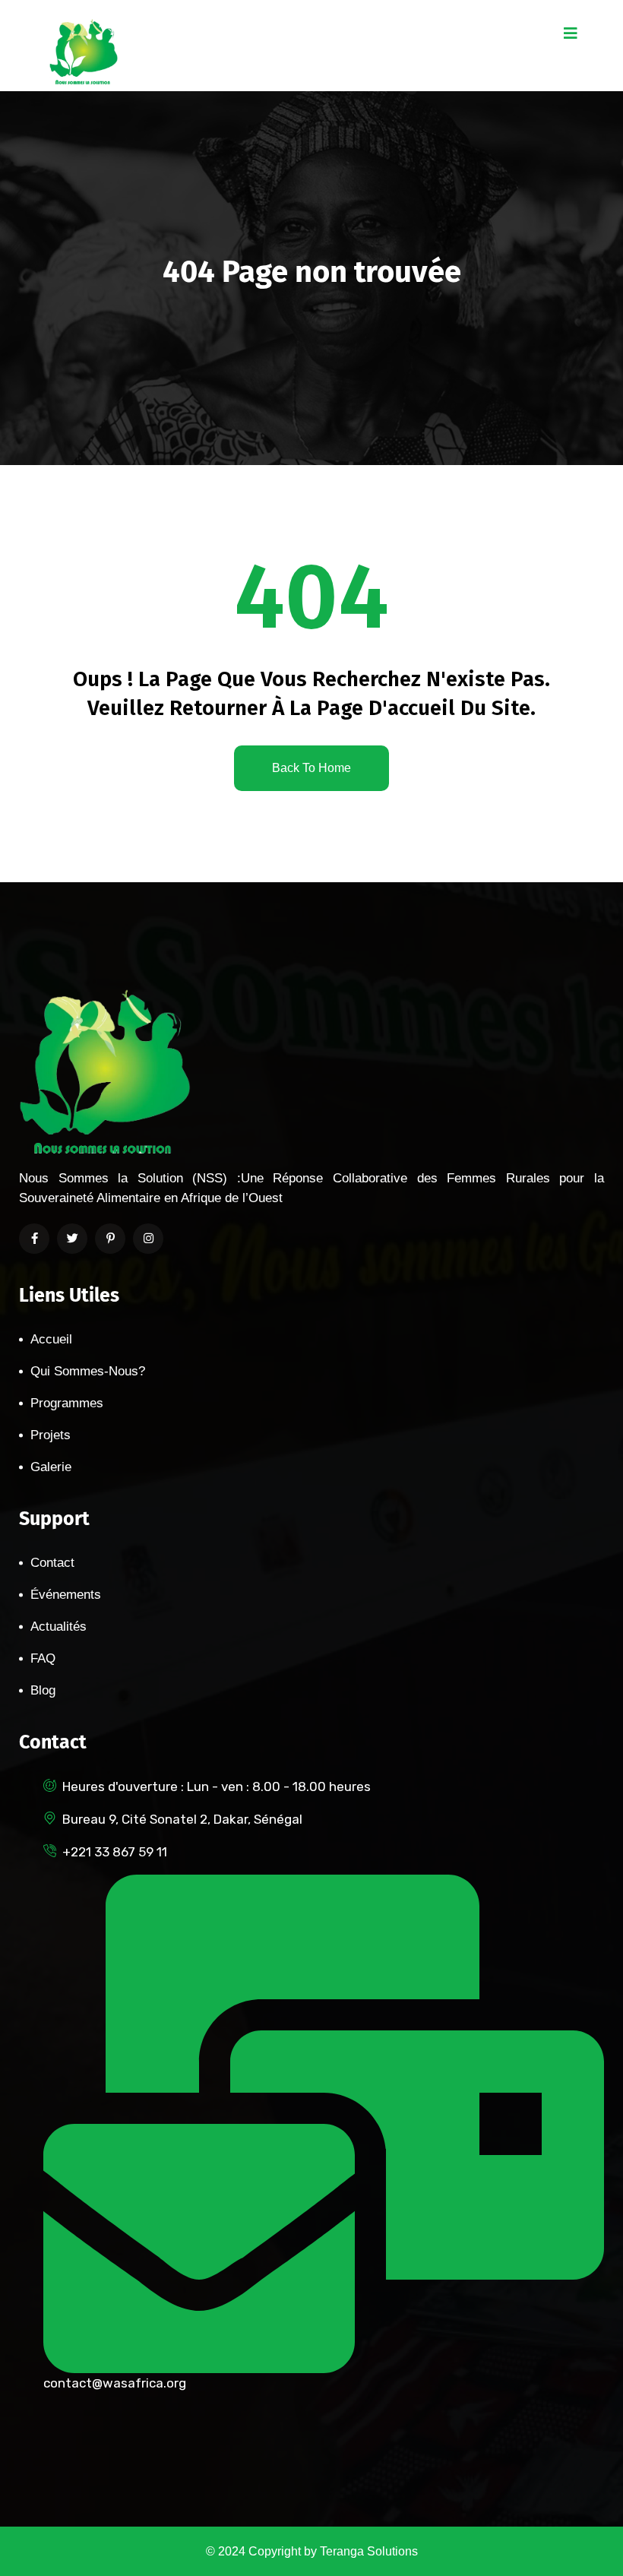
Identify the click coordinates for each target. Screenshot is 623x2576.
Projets (51, 1435)
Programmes (67, 1403)
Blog (43, 1690)
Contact (52, 1563)
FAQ (43, 1658)
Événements (66, 1595)
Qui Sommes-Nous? (88, 1371)
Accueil (51, 1339)
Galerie (51, 1467)
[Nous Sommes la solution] (84, 51)
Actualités (59, 1627)
